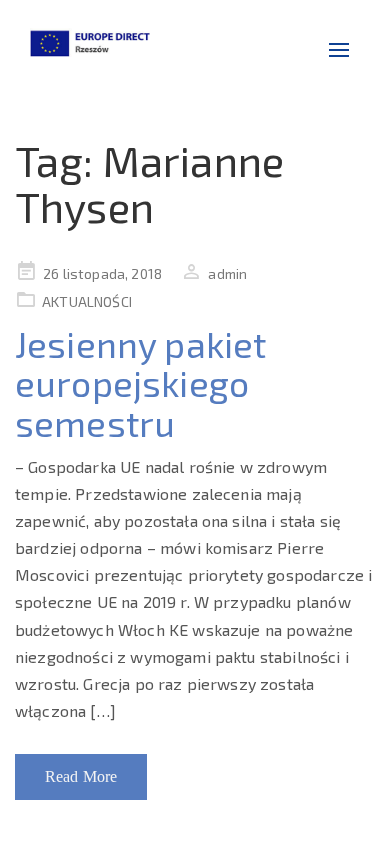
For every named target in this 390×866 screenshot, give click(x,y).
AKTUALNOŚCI (87, 301)
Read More (81, 776)
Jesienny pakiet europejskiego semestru (140, 383)
